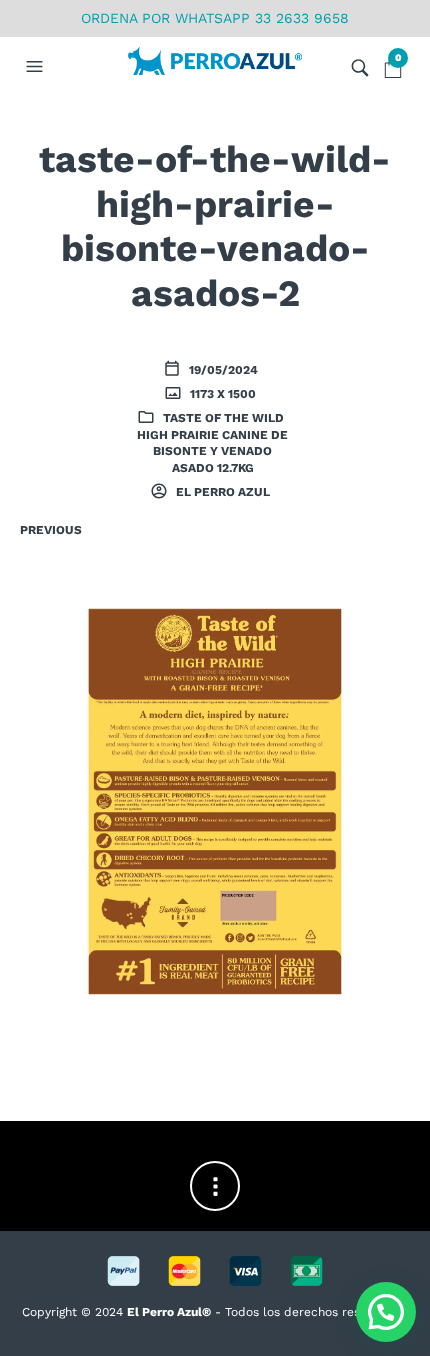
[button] (37, 67)
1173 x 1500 (221, 394)
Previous (51, 530)
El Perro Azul (221, 492)
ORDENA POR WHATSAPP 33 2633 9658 (215, 18)
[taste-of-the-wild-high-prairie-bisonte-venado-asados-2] (215, 800)
